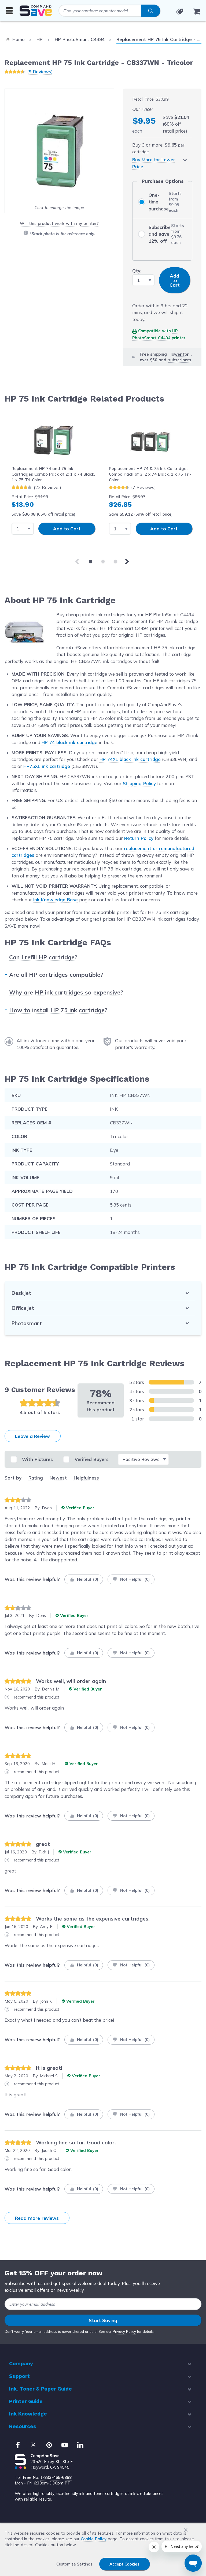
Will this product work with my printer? (59, 223)
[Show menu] (9, 10)
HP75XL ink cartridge (47, 766)
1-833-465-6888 (56, 2477)
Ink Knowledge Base (56, 900)
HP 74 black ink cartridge (69, 742)
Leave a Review (32, 1436)
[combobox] (109, 11)
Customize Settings (74, 2564)
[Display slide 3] (115, 561)
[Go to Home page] (36, 11)
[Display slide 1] (91, 561)
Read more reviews (37, 2218)
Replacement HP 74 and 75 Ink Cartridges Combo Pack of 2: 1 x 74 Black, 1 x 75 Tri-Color (53, 474)
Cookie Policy (94, 2539)
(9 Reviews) (40, 72)
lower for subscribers (180, 357)
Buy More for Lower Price (154, 163)
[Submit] (151, 11)
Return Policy (139, 838)
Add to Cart (67, 529)
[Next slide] (128, 562)
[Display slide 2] (103, 561)
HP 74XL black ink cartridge (130, 759)
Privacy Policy (124, 2331)
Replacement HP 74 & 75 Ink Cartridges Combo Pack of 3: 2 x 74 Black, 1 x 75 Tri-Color (150, 474)
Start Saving (103, 2320)
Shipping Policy (139, 783)
